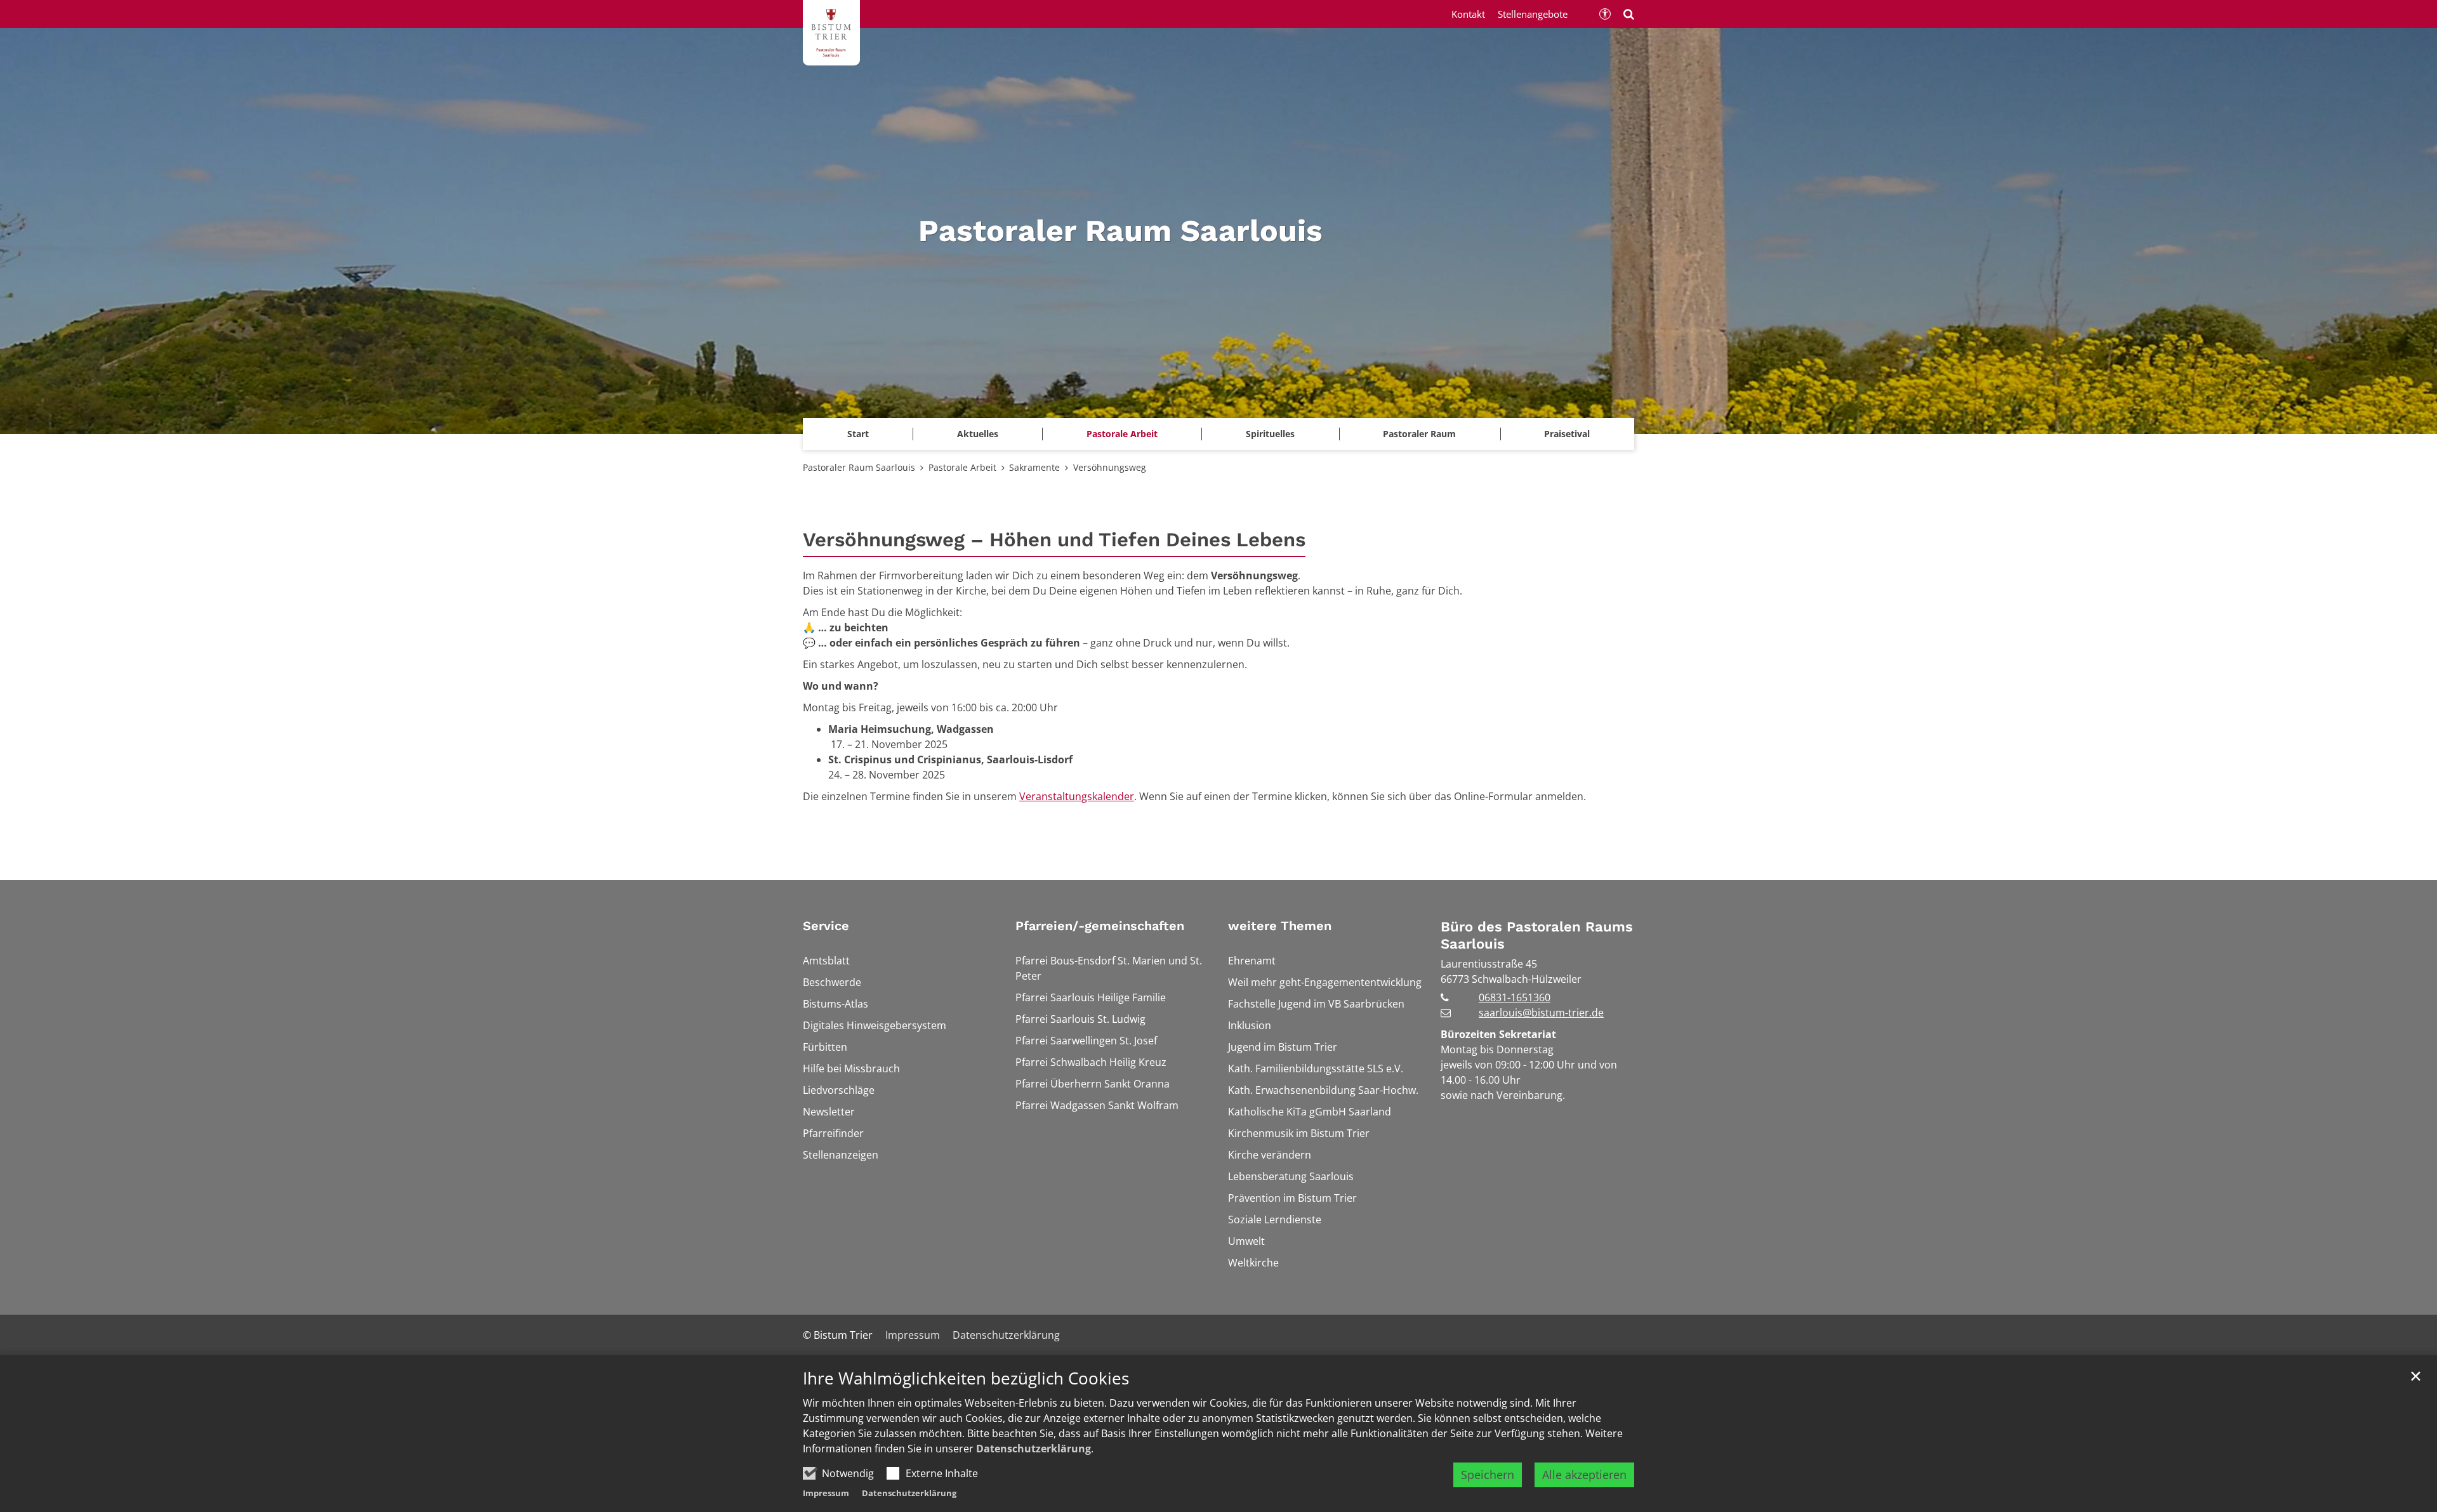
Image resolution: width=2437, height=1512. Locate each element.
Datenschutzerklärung (1034, 1449)
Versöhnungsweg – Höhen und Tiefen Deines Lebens (1054, 540)
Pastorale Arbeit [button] (1122, 434)
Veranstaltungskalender (1077, 796)
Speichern (1488, 1475)
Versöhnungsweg (1110, 467)
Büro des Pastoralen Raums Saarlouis (1537, 936)
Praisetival (1567, 434)
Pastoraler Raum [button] (1419, 434)
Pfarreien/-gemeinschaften (1100, 926)
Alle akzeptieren (1584, 1475)
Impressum (826, 1493)
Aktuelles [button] (978, 434)
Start (858, 434)
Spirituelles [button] (1270, 434)
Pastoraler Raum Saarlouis (859, 467)
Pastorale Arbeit (962, 467)
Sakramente (1034, 467)
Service (826, 926)
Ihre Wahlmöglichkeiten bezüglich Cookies (966, 1378)
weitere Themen (1280, 926)
